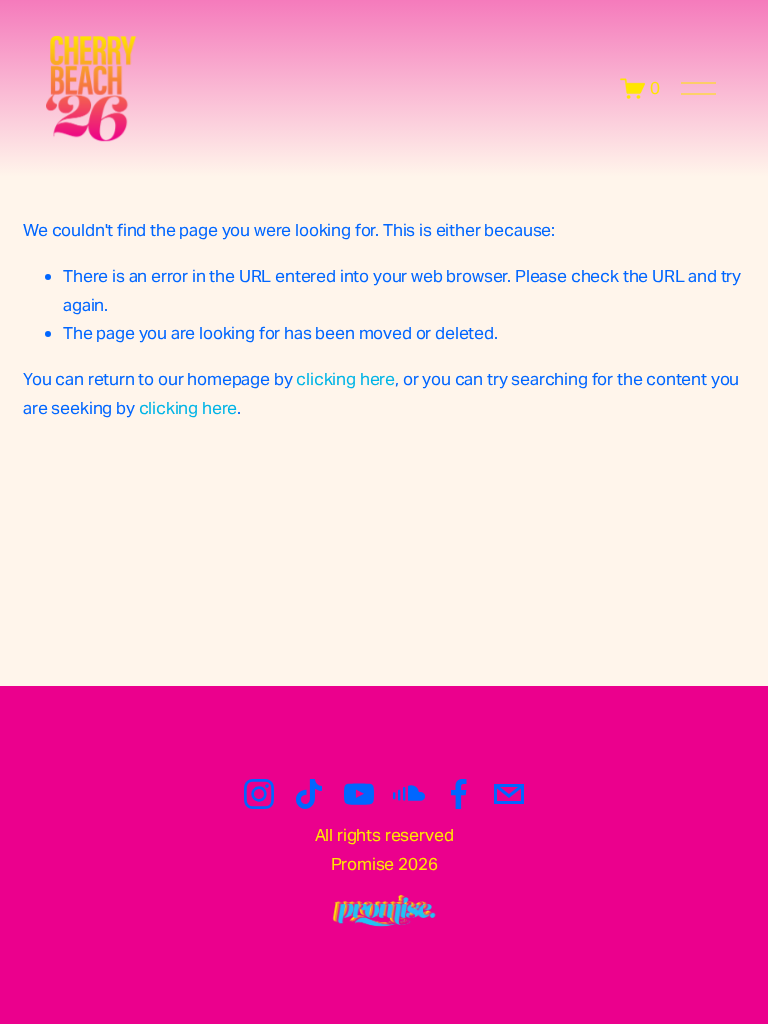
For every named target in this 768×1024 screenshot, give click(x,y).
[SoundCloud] (409, 794)
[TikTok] (309, 794)
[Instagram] (259, 794)
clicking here (345, 379)
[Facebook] (459, 794)
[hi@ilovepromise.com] (509, 794)
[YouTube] (359, 794)
